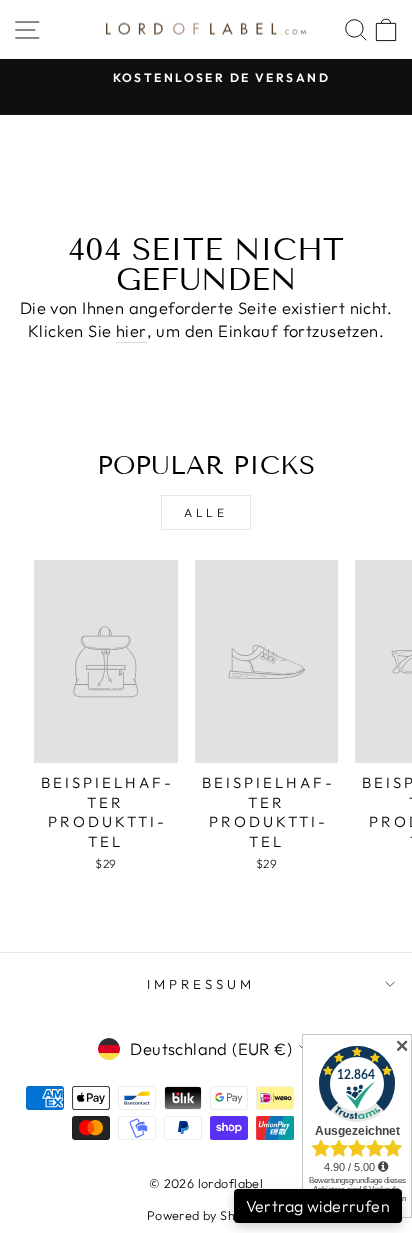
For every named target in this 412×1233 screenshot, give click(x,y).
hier (131, 330)
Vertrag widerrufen (318, 1206)
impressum (201, 984)
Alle (205, 512)
